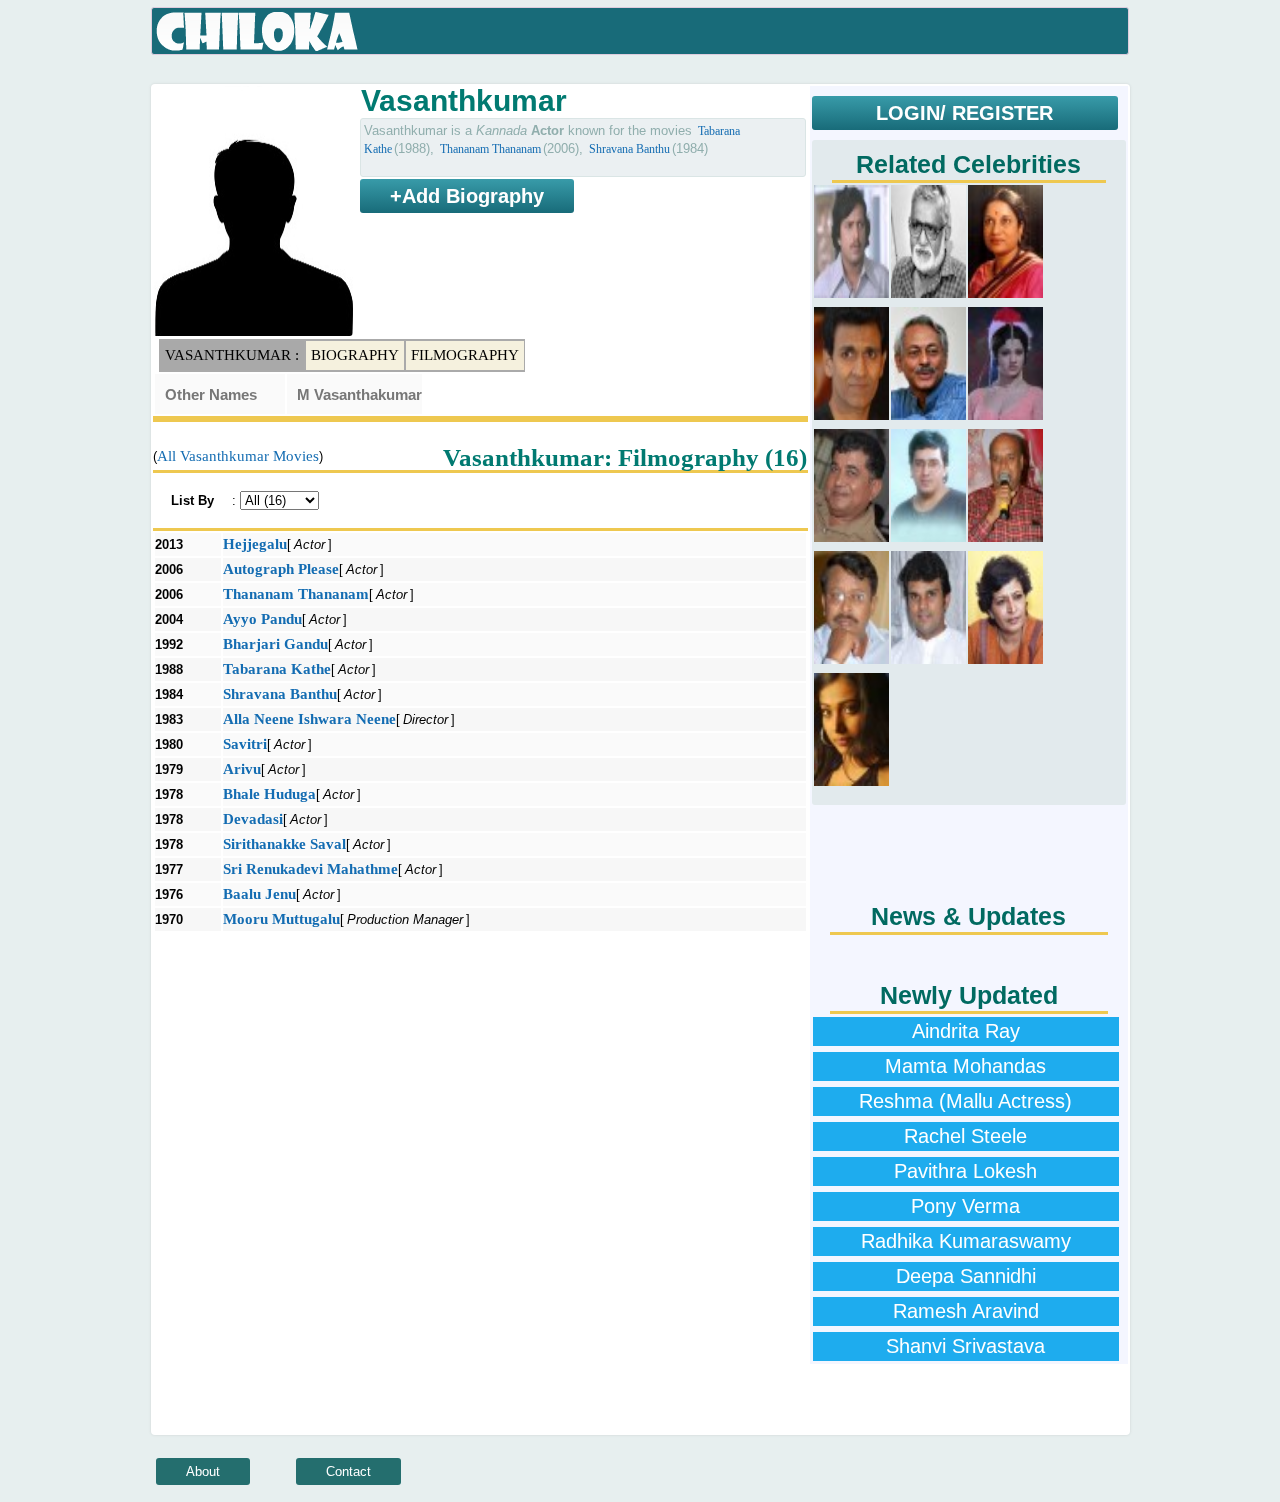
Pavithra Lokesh (965, 1171)
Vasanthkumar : (232, 355)
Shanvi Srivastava (965, 1346)
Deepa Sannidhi (966, 1276)
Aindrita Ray (966, 1031)
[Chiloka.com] (257, 32)
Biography (355, 355)
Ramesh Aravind (966, 1311)
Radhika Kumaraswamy (966, 1241)
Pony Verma (965, 1206)
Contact (348, 1471)
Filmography (465, 355)
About (203, 1471)
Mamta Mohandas (965, 1066)
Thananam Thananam (490, 149)
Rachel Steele (965, 1136)
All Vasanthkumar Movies (238, 456)
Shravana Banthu (629, 149)
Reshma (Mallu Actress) (965, 1101)
